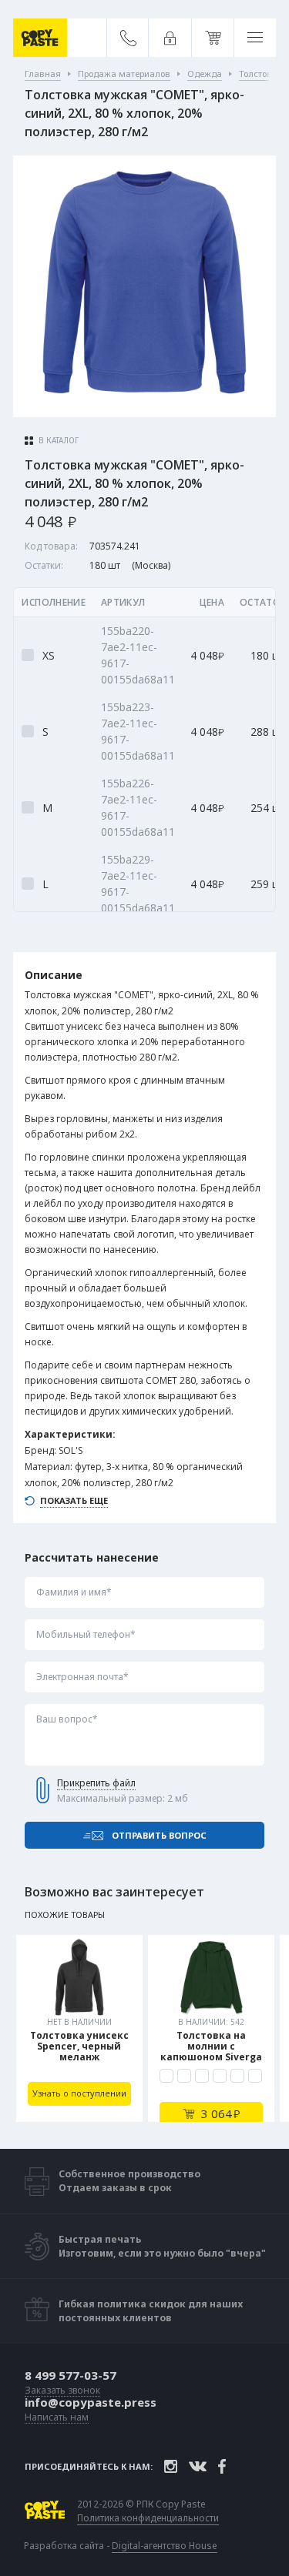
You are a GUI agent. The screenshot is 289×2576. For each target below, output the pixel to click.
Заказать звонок (62, 2391)
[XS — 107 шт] (166, 2076)
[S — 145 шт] (184, 2076)
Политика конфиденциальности (148, 2518)
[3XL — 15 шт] (237, 2076)
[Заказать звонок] (128, 38)
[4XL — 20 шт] (255, 2076)
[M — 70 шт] (202, 2076)
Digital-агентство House (165, 2546)
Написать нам (57, 2418)
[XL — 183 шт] (220, 2076)
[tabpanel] (79, 2028)
